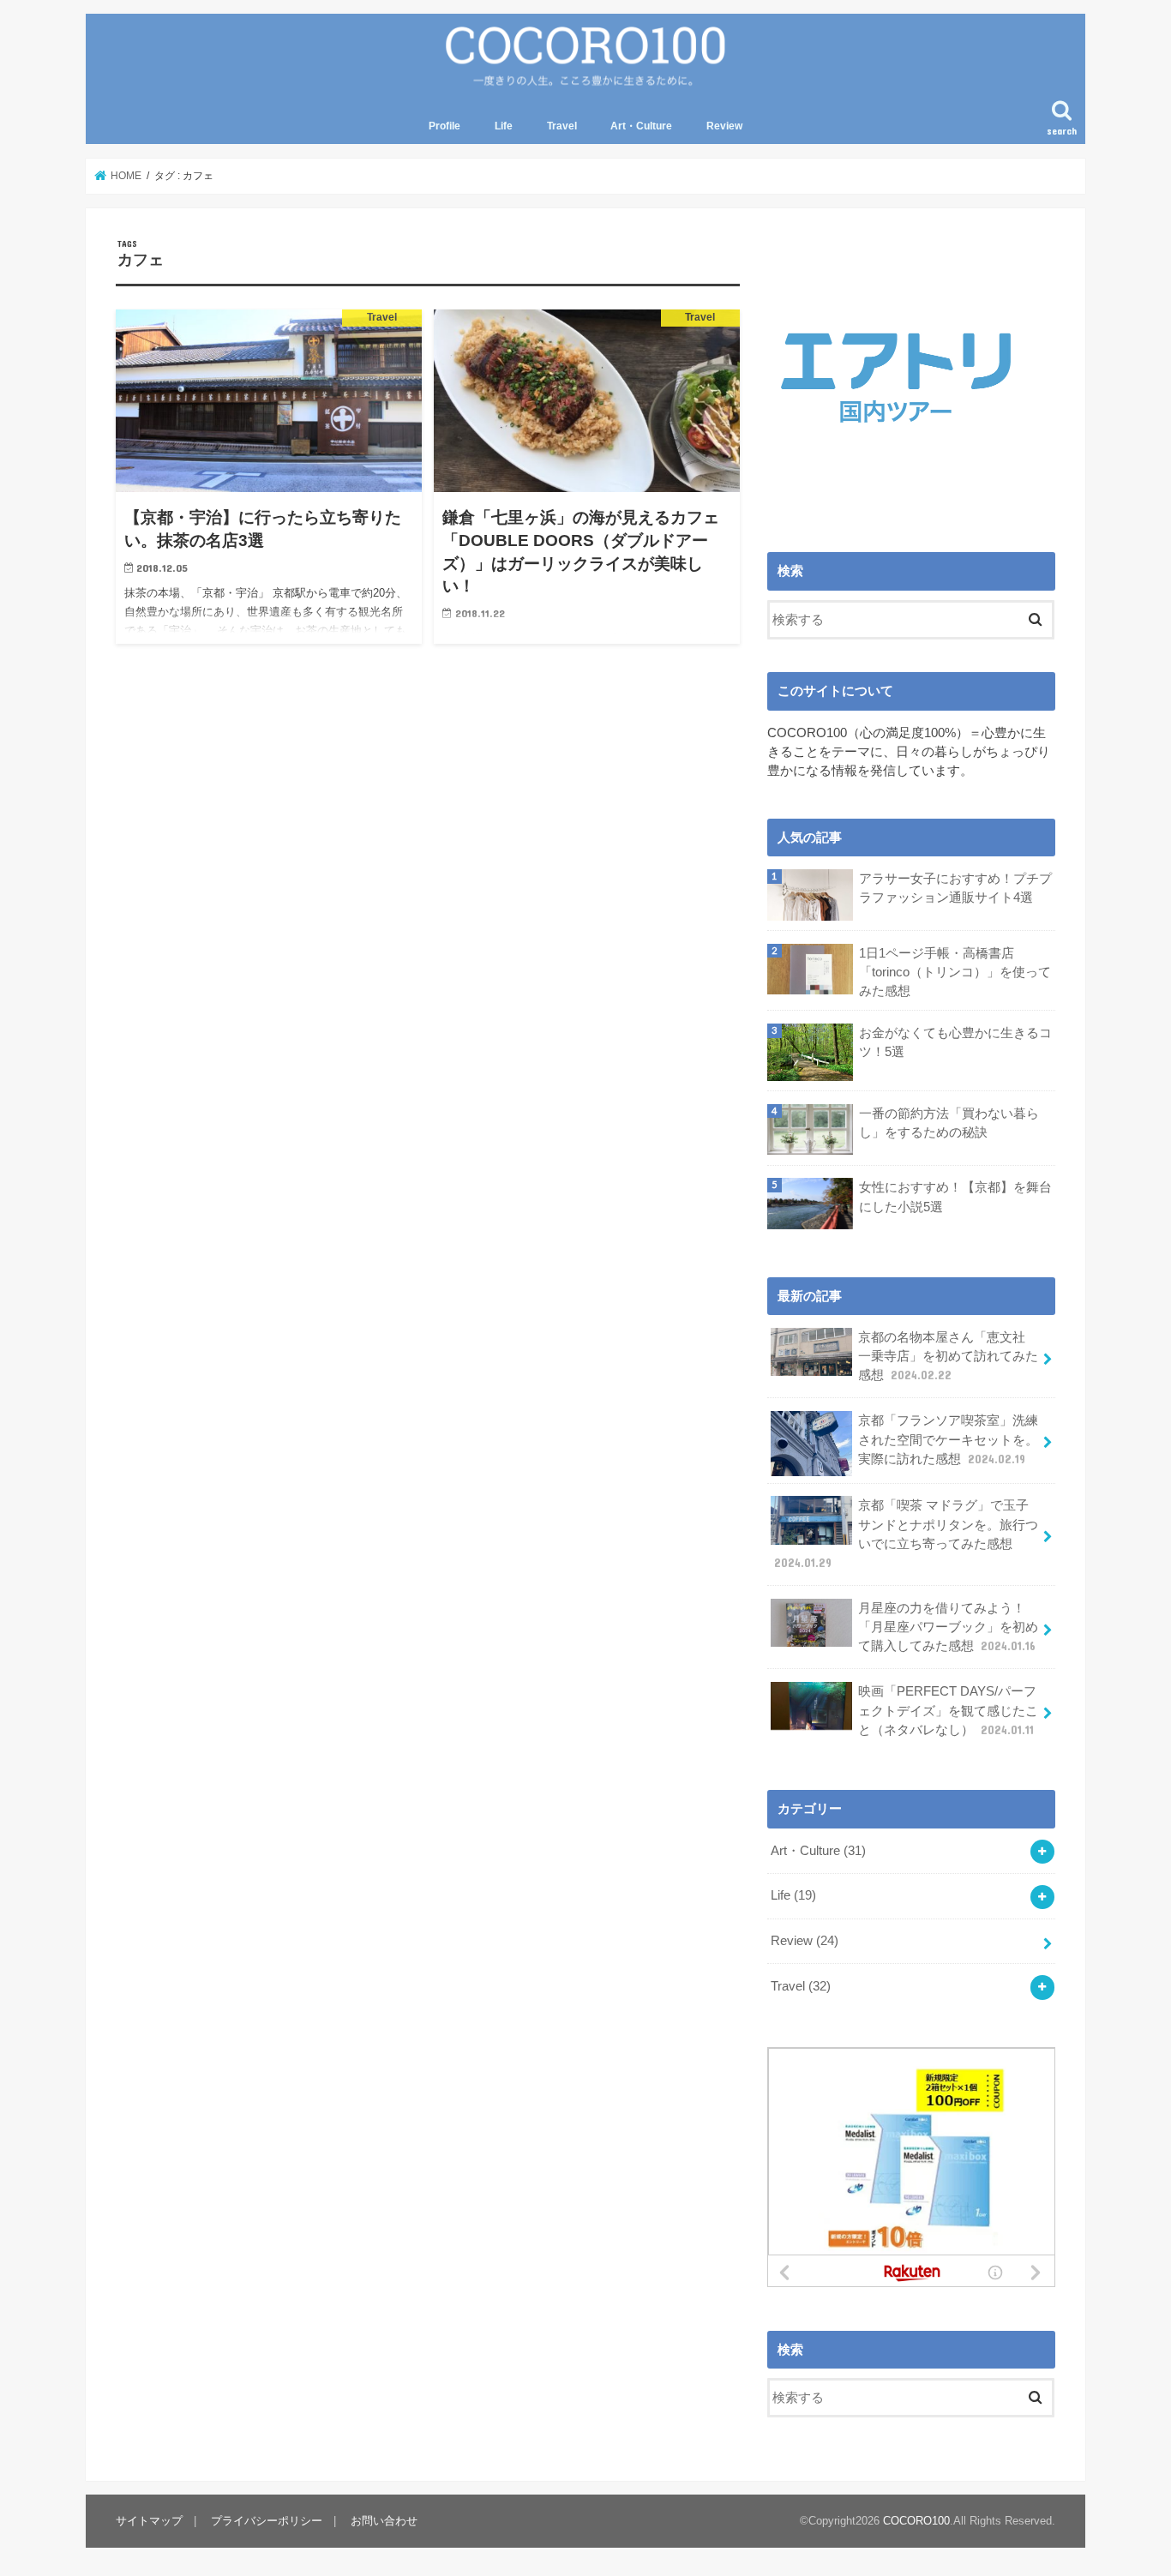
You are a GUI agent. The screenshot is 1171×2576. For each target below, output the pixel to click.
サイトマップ (149, 2521)
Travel (562, 126)
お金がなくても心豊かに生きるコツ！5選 (955, 1042)
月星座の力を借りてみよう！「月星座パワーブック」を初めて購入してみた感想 (948, 1627)
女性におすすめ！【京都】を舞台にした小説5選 (955, 1197)
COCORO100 (916, 2521)
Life (504, 126)
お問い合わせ (384, 2521)
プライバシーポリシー (267, 2521)
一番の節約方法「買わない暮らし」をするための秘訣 (949, 1123)
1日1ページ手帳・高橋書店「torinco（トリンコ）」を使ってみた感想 (955, 972)
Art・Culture (641, 126)
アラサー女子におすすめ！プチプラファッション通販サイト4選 (955, 888)
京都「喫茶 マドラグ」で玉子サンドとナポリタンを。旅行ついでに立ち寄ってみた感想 (906, 1534)
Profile (444, 126)
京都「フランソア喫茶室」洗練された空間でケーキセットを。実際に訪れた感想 (948, 1439)
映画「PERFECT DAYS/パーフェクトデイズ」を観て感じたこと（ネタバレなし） (948, 1710)
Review (724, 126)
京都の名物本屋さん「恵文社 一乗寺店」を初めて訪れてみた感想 (948, 1356)
